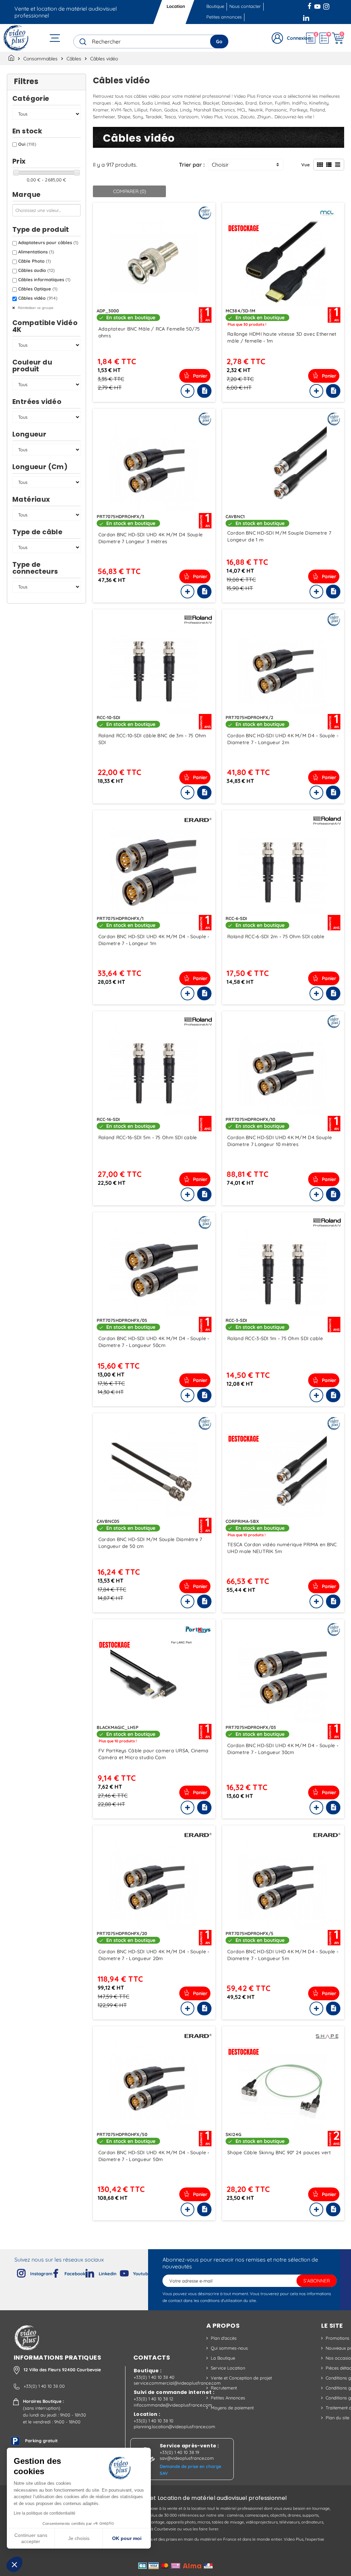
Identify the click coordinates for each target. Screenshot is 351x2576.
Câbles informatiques (44, 279)
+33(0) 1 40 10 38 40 (154, 2377)
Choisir (220, 165)
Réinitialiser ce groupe (35, 308)
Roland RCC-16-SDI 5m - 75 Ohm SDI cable (148, 1137)
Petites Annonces (228, 2398)
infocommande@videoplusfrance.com (173, 2405)
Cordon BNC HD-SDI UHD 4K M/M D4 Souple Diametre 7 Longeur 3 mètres (151, 538)
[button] (14, 2564)
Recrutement (224, 2388)
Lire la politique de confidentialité (45, 2513)
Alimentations (36, 252)
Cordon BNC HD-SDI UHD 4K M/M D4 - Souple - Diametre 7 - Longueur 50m (154, 2156)
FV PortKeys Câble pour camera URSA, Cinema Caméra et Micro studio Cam (154, 1754)
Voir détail (154, 263)
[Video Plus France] (16, 38)
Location (176, 6)
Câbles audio (37, 270)
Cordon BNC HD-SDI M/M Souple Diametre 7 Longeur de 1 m (279, 536)
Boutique (215, 6)
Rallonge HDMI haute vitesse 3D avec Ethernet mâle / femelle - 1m (282, 337)
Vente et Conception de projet (241, 2378)
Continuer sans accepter (31, 2538)
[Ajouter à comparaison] (187, 391)
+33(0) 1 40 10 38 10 (154, 2421)
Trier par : (192, 165)
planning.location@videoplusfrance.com (174, 2426)
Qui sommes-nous (229, 2348)
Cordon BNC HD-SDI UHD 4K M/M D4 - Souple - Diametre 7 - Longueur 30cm (283, 1749)
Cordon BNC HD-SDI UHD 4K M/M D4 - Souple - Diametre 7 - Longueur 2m (283, 739)
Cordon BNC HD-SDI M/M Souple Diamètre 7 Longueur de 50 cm (150, 1543)
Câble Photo (35, 261)
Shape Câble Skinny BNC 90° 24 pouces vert (279, 2152)
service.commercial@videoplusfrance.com (177, 2383)
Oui (27, 144)
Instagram (326, 5)
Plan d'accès (224, 2338)
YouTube (317, 5)
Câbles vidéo (38, 298)
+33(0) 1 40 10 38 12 (153, 2399)
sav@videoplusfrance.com (187, 2458)
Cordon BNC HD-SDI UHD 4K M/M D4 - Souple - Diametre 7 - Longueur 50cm (154, 1342)
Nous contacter (245, 6)
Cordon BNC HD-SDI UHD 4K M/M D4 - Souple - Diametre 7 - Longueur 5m (283, 1955)
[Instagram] (16, 2272)
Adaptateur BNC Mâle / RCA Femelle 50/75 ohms (149, 332)
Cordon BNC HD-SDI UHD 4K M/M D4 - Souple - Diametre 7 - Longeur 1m (154, 940)
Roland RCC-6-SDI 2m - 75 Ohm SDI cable (276, 937)
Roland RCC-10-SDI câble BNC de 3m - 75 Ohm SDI (152, 739)
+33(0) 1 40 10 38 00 (44, 2386)
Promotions (337, 2338)
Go (219, 41)
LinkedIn (307, 17)
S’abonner (317, 2281)
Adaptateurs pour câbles (48, 242)
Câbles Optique (38, 289)
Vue (306, 165)
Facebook (310, 5)
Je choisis (79, 2538)
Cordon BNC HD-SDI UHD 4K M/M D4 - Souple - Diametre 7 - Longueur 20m (154, 1955)
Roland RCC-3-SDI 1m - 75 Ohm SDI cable (275, 1338)
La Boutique (223, 2358)
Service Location (228, 2368)
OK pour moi (127, 2538)
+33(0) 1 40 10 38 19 (179, 2452)
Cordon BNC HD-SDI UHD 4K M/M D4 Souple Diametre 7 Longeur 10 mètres (280, 1141)
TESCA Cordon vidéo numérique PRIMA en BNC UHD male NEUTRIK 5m (282, 1548)
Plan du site (337, 2418)
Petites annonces (224, 17)
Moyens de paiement (232, 2408)
